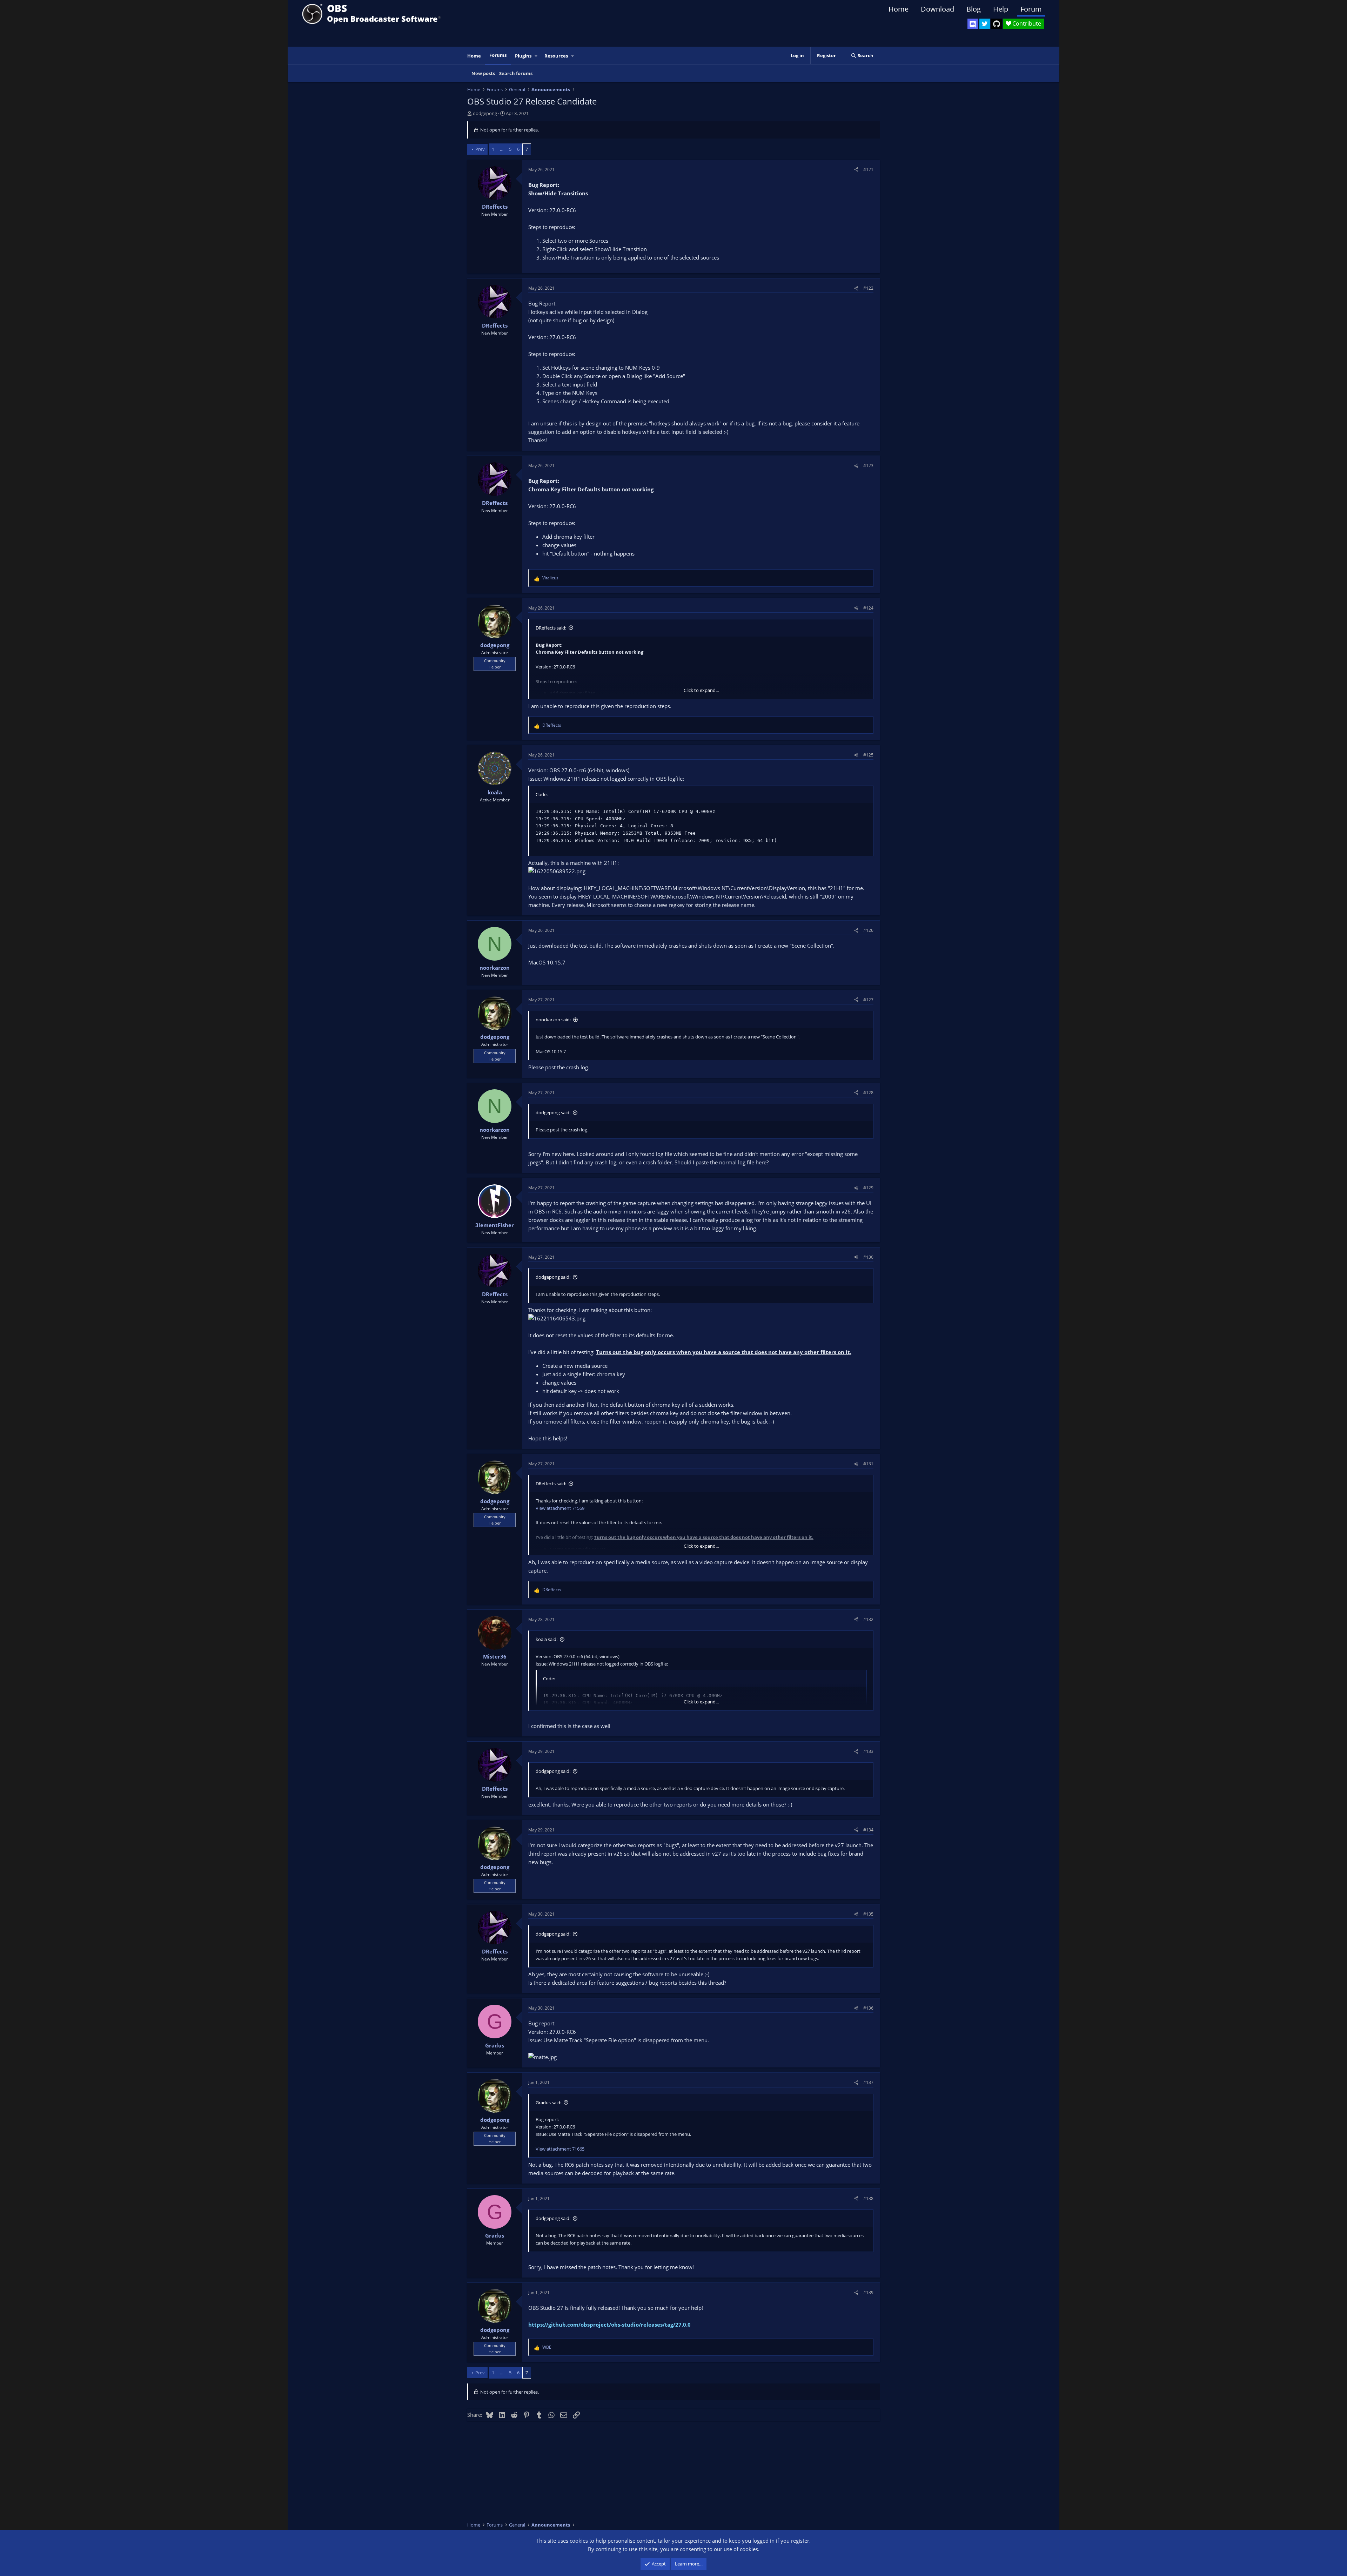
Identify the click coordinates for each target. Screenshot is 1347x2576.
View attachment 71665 (560, 2149)
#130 (868, 1257)
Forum (1031, 9)
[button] (536, 56)
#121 (868, 170)
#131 (868, 1464)
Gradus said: (548, 2103)
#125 (868, 755)
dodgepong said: (553, 1112)
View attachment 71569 (560, 1508)
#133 (868, 1751)
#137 (868, 2082)
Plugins (523, 56)
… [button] (502, 149)
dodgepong (485, 113)
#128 (868, 1093)
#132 (868, 1619)
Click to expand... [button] (701, 690)
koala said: (547, 1639)
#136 (868, 2008)
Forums (498, 55)
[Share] (856, 170)
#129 (868, 1188)
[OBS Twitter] (985, 24)
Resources (556, 56)
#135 (868, 1914)
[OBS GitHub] (997, 24)
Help (1001, 9)
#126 (868, 930)
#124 (868, 608)
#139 (868, 2292)
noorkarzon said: (553, 1020)
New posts (483, 73)
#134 (868, 1830)
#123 (868, 466)
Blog (974, 9)
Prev (480, 149)
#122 (868, 288)
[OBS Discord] (973, 24)
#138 (868, 2198)
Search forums (516, 73)
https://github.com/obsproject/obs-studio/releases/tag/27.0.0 (609, 2325)
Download (937, 9)
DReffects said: (551, 628)
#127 (868, 1000)
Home (899, 9)
